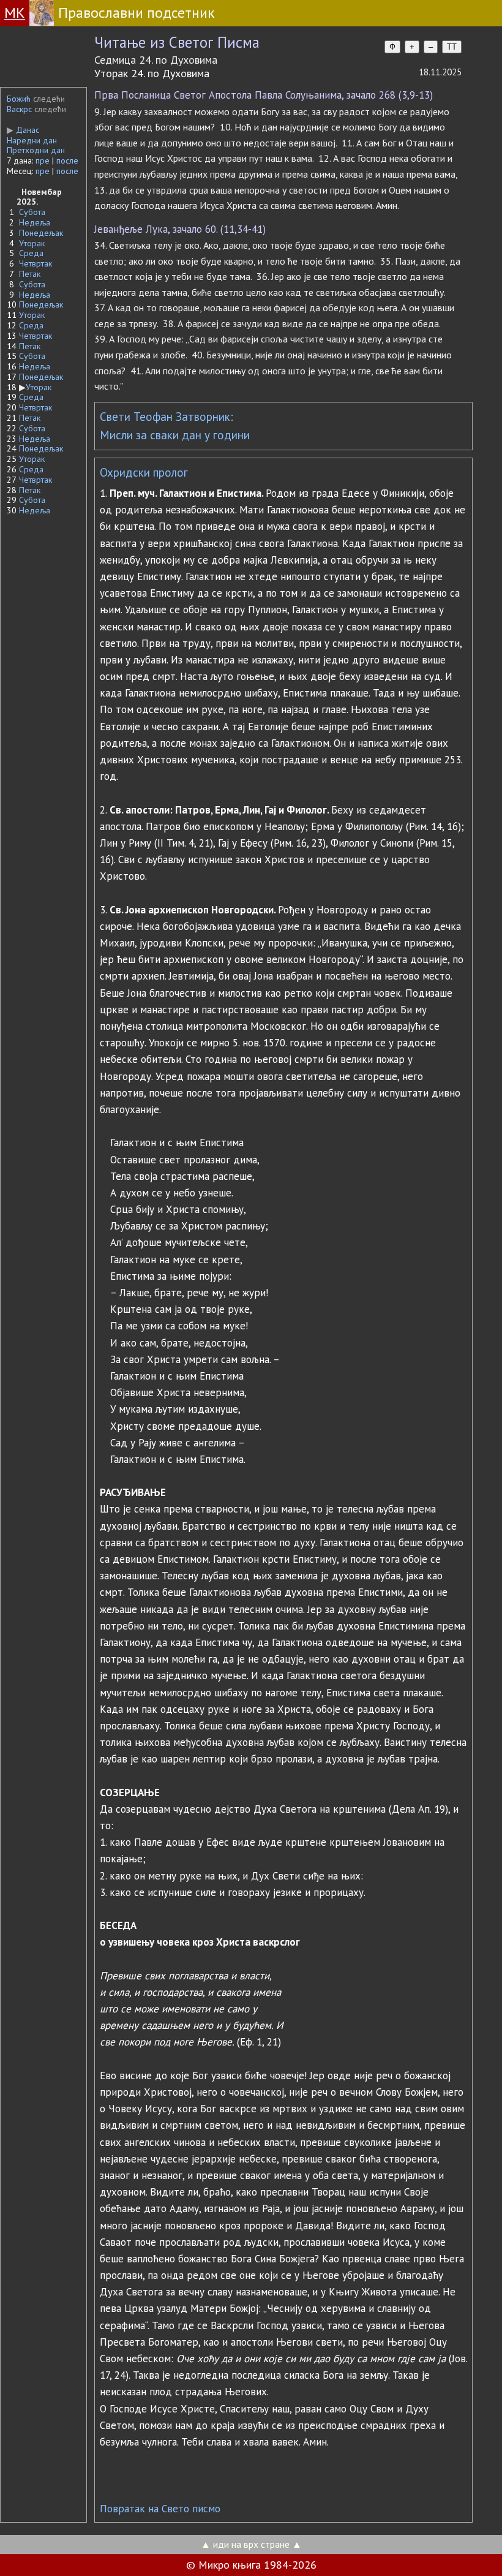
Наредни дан (32, 140)
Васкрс (19, 109)
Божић (19, 99)
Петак (30, 274)
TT (452, 47)
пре (43, 161)
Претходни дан (36, 150)
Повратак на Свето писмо (160, 2509)
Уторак (32, 243)
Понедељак (41, 233)
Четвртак (36, 263)
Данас (23, 130)
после (67, 161)
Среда (31, 253)
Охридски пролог (144, 472)
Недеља (35, 222)
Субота (32, 212)
